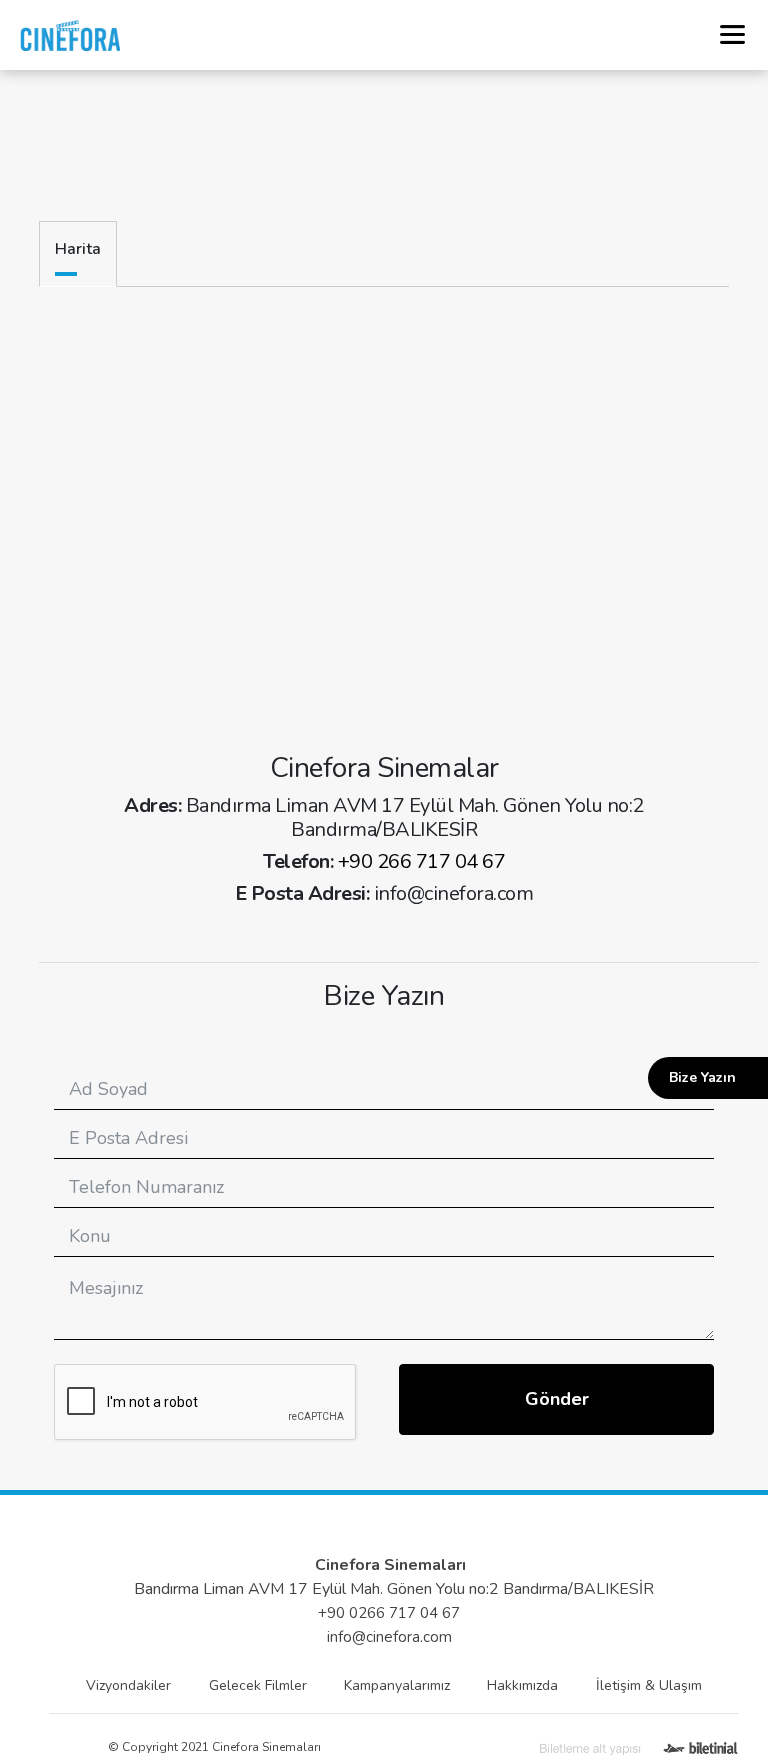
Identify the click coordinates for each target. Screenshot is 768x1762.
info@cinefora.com (389, 1637)
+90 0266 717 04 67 (389, 1613)
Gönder (557, 1399)
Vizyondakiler (128, 1685)
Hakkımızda (522, 1685)
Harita (78, 249)
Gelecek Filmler (258, 1685)
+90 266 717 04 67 (422, 861)
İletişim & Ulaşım (649, 1685)
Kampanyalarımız (397, 1685)
